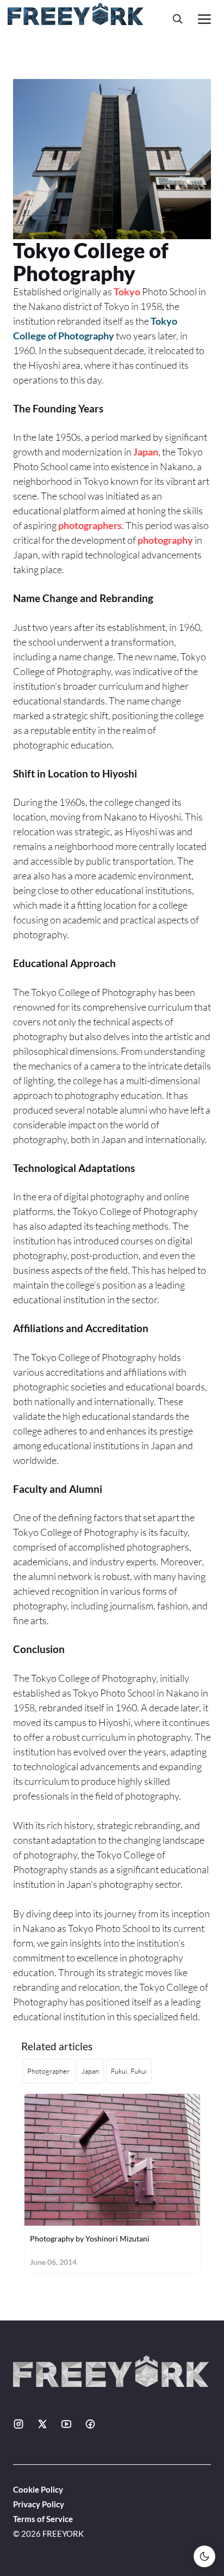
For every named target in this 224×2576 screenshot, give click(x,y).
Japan (146, 452)
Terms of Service (43, 2519)
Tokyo (127, 291)
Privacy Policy (39, 2504)
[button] (178, 19)
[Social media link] (18, 2424)
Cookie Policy (38, 2489)
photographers (90, 525)
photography (165, 540)
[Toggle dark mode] (204, 2556)
